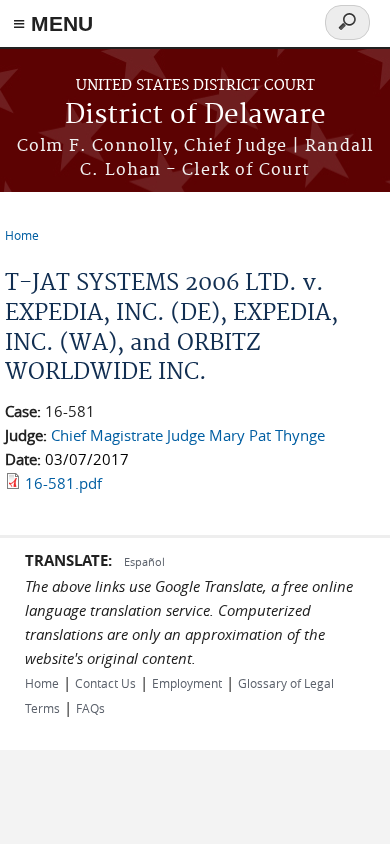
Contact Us (105, 683)
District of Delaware (195, 115)
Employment (187, 683)
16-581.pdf (63, 483)
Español (144, 561)
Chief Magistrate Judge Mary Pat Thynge (188, 435)
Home (22, 235)
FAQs (90, 708)
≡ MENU (53, 23)
